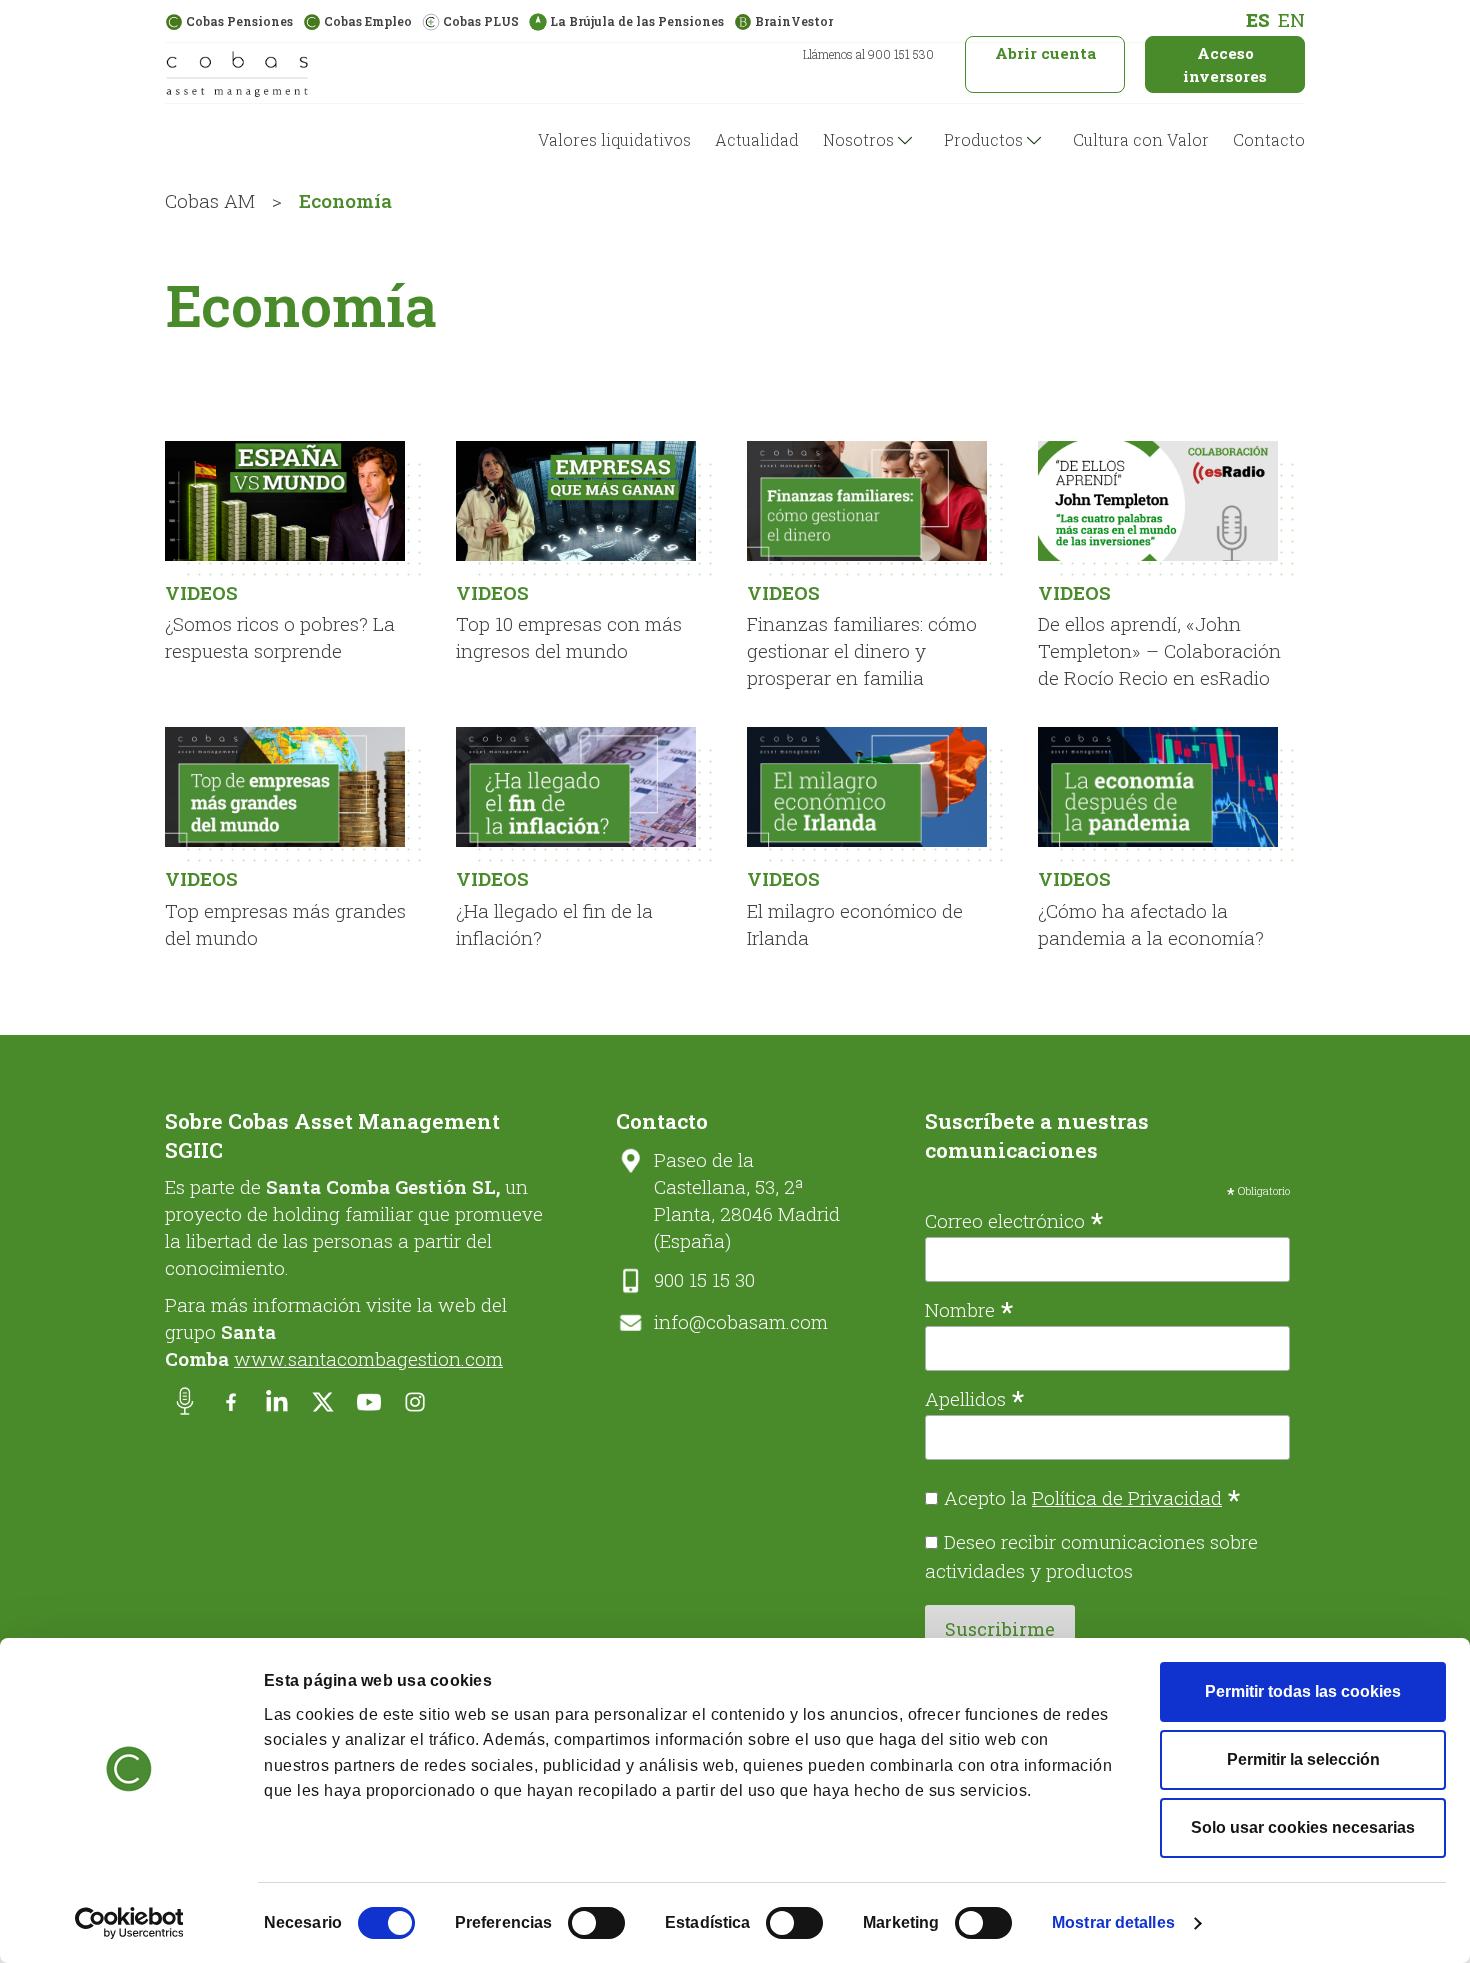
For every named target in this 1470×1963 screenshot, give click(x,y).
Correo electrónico (1014, 1219)
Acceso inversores (1225, 64)
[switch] (596, 1923)
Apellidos (975, 1397)
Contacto (1269, 139)
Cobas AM (210, 200)
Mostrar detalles (1113, 1922)
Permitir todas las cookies (1303, 1691)
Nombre (969, 1308)
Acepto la (1092, 1497)
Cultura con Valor (1141, 139)
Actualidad (757, 139)
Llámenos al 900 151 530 (868, 54)
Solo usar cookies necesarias (1303, 1827)
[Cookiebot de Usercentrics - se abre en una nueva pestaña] (129, 1923)
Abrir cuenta (1045, 53)
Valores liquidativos (614, 139)
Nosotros (858, 139)
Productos (983, 139)
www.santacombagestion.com (368, 1358)
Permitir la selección (1303, 1759)
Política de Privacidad (1127, 1497)
